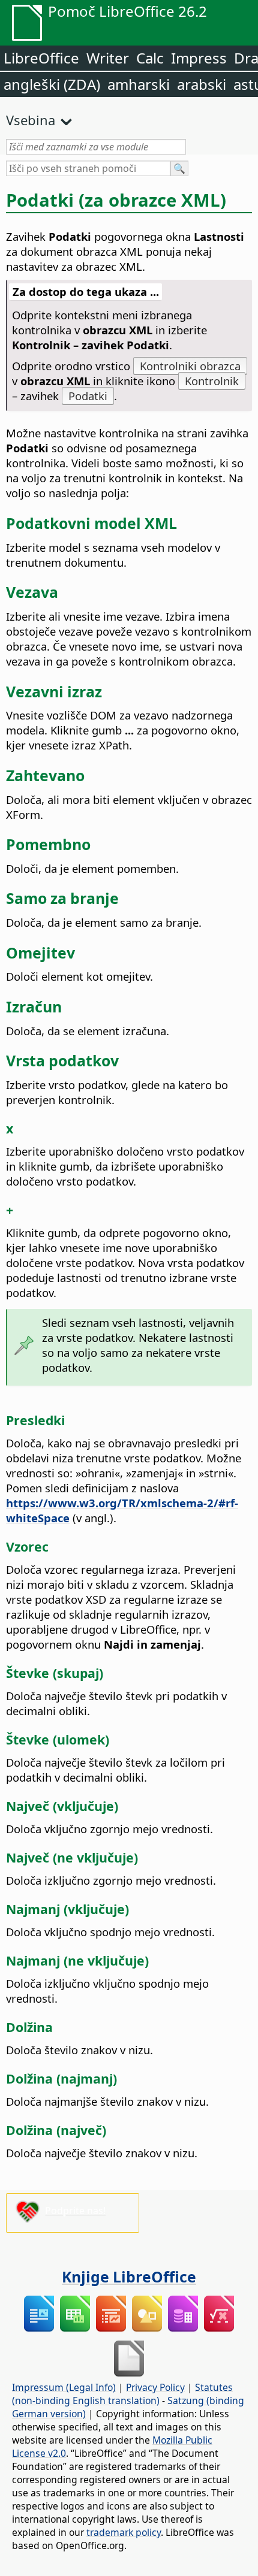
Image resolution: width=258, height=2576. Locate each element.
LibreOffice (41, 58)
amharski (139, 84)
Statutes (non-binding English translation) (122, 2394)
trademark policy (124, 2532)
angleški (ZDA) (52, 84)
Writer (108, 58)
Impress (199, 58)
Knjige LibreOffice (129, 2276)
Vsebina (31, 120)
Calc (150, 58)
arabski (202, 84)
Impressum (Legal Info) (64, 2387)
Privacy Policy (155, 2387)
